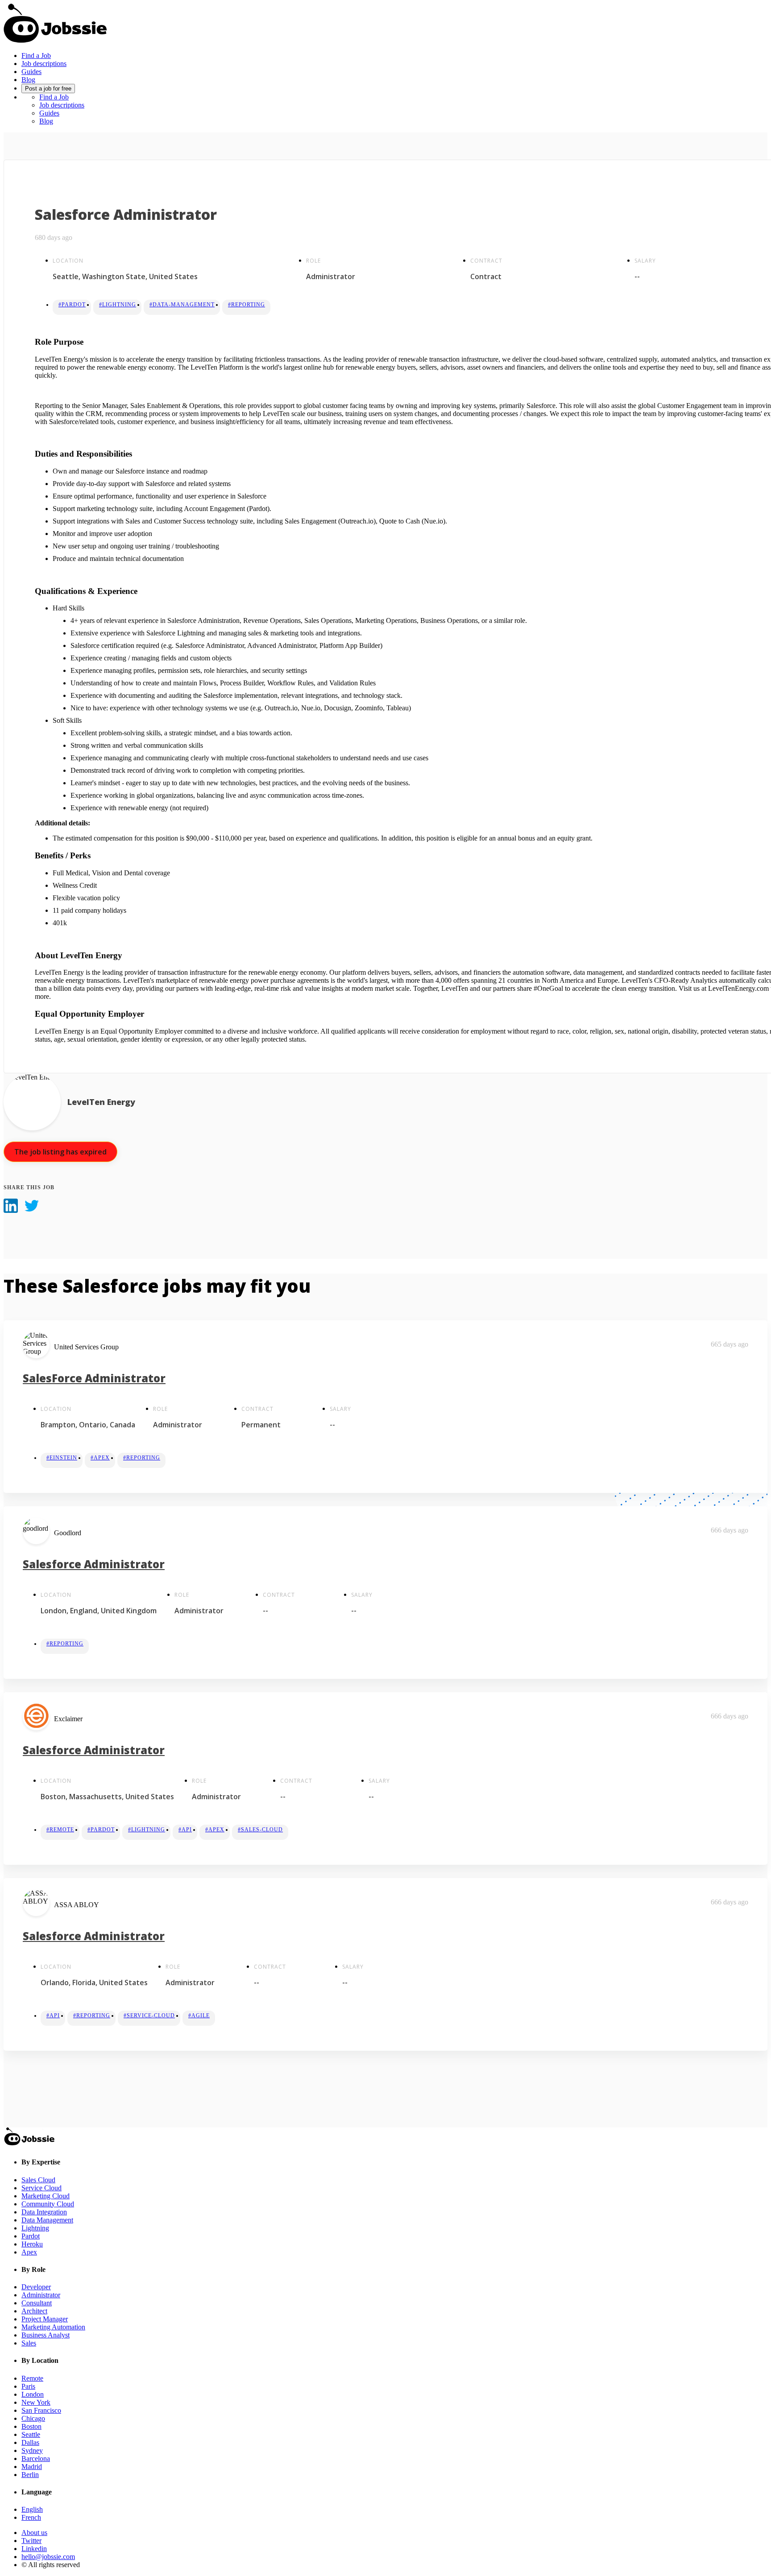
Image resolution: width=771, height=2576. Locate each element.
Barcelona (36, 2459)
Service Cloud (41, 2188)
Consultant (37, 2303)
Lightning (35, 2228)
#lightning (118, 305)
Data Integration (44, 2212)
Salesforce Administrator (94, 1564)
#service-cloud (149, 2015)
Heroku (32, 2244)
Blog (28, 80)
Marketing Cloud (46, 2196)
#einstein (62, 1458)
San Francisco (41, 2410)
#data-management (182, 305)
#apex (100, 1458)
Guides (31, 72)
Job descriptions (44, 64)
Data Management (47, 2220)
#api (185, 1830)
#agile (199, 2015)
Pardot (31, 2236)
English (32, 2509)
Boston (31, 2426)
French (31, 2517)
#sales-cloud (260, 1830)
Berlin (30, 2475)
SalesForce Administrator (94, 1378)
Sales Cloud (38, 2180)
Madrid (32, 2467)
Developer (36, 2287)
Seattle (31, 2434)
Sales (29, 2343)
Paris (28, 2386)
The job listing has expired (60, 1152)
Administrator (41, 2295)
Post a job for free (48, 89)
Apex (29, 2252)
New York (36, 2402)
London (33, 2394)
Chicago (33, 2418)
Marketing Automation (53, 2327)
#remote (60, 1830)
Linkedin (34, 2549)
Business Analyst (46, 2335)
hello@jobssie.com (48, 2557)
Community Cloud (48, 2204)
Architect (34, 2311)
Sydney (32, 2450)
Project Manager (45, 2319)
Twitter (31, 2541)
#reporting (247, 305)
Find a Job (36, 56)
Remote (32, 2378)
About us (34, 2533)
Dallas (30, 2442)
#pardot (72, 305)
